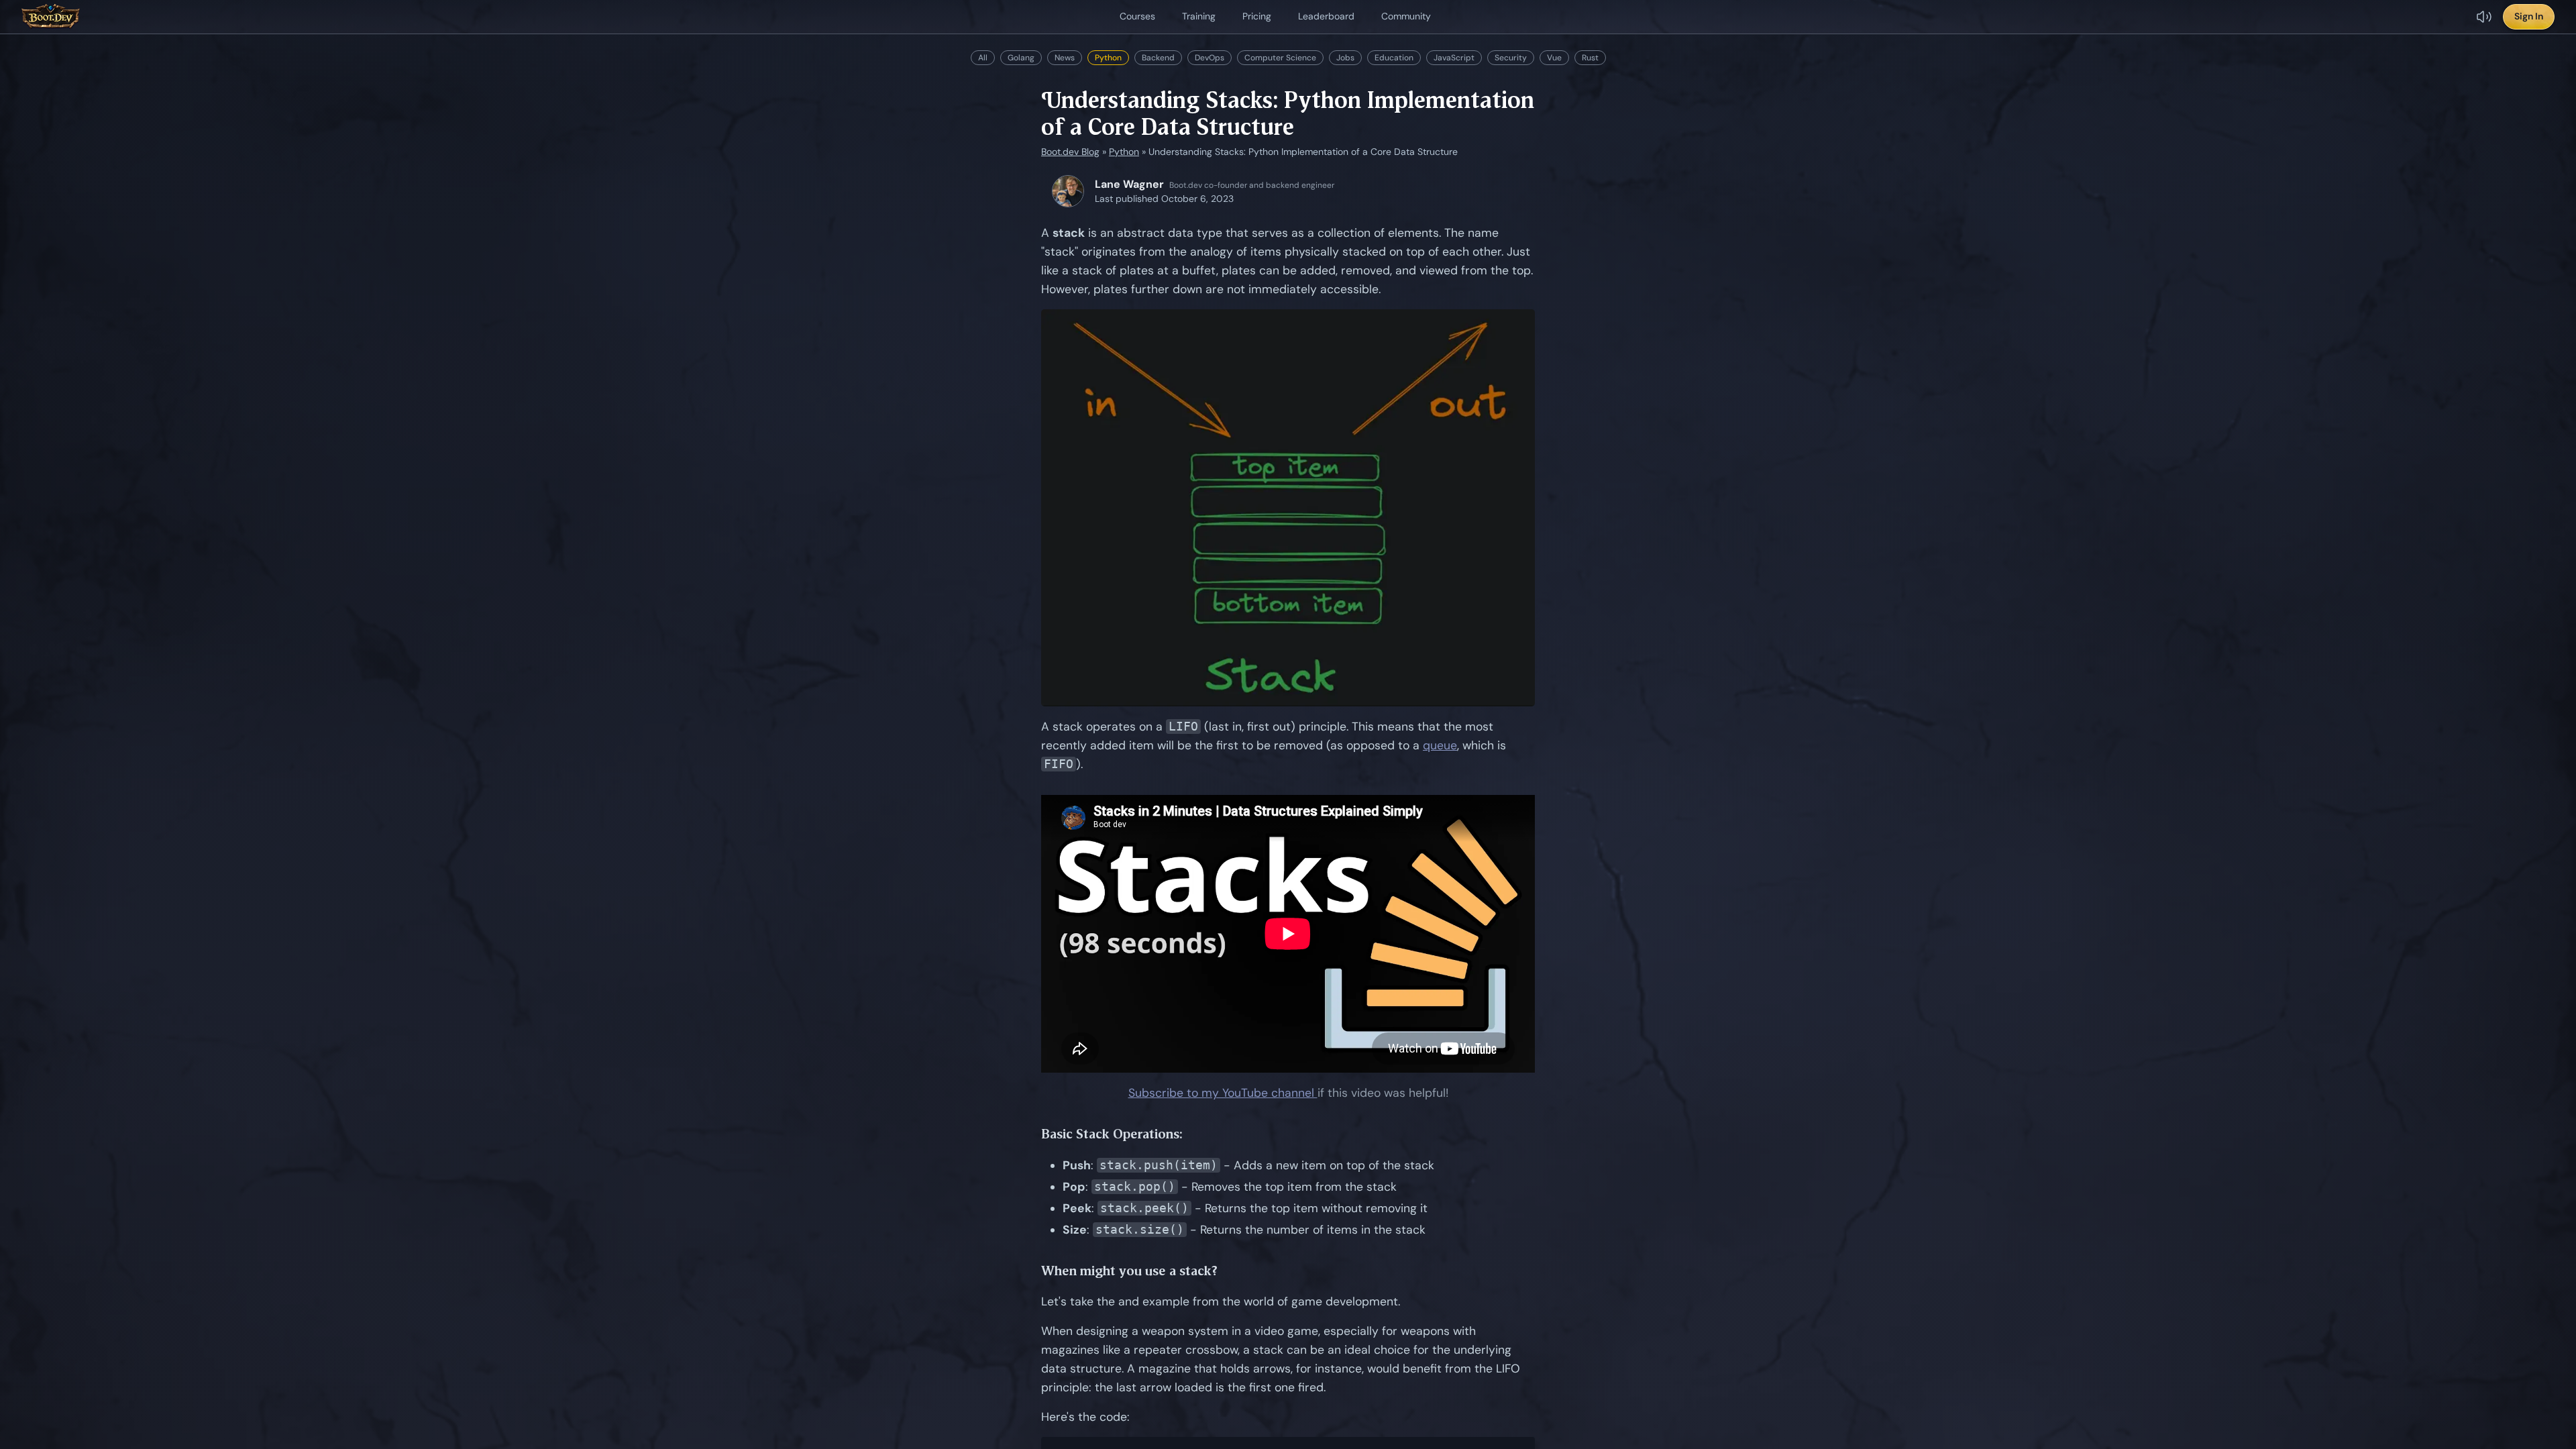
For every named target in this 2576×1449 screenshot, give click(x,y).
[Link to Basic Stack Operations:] (1193, 1134)
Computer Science (1280, 58)
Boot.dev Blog (1070, 152)
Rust (1590, 58)
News (1065, 58)
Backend (1158, 58)
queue (1440, 745)
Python (1108, 58)
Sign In (2529, 16)
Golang (1021, 58)
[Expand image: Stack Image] (1288, 508)
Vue (1554, 58)
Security (1511, 58)
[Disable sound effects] (2484, 17)
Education (1394, 58)
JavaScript (1454, 58)
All (983, 58)
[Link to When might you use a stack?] (1228, 1271)
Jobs (1345, 58)
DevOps (1210, 58)
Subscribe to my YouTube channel (1223, 1093)
